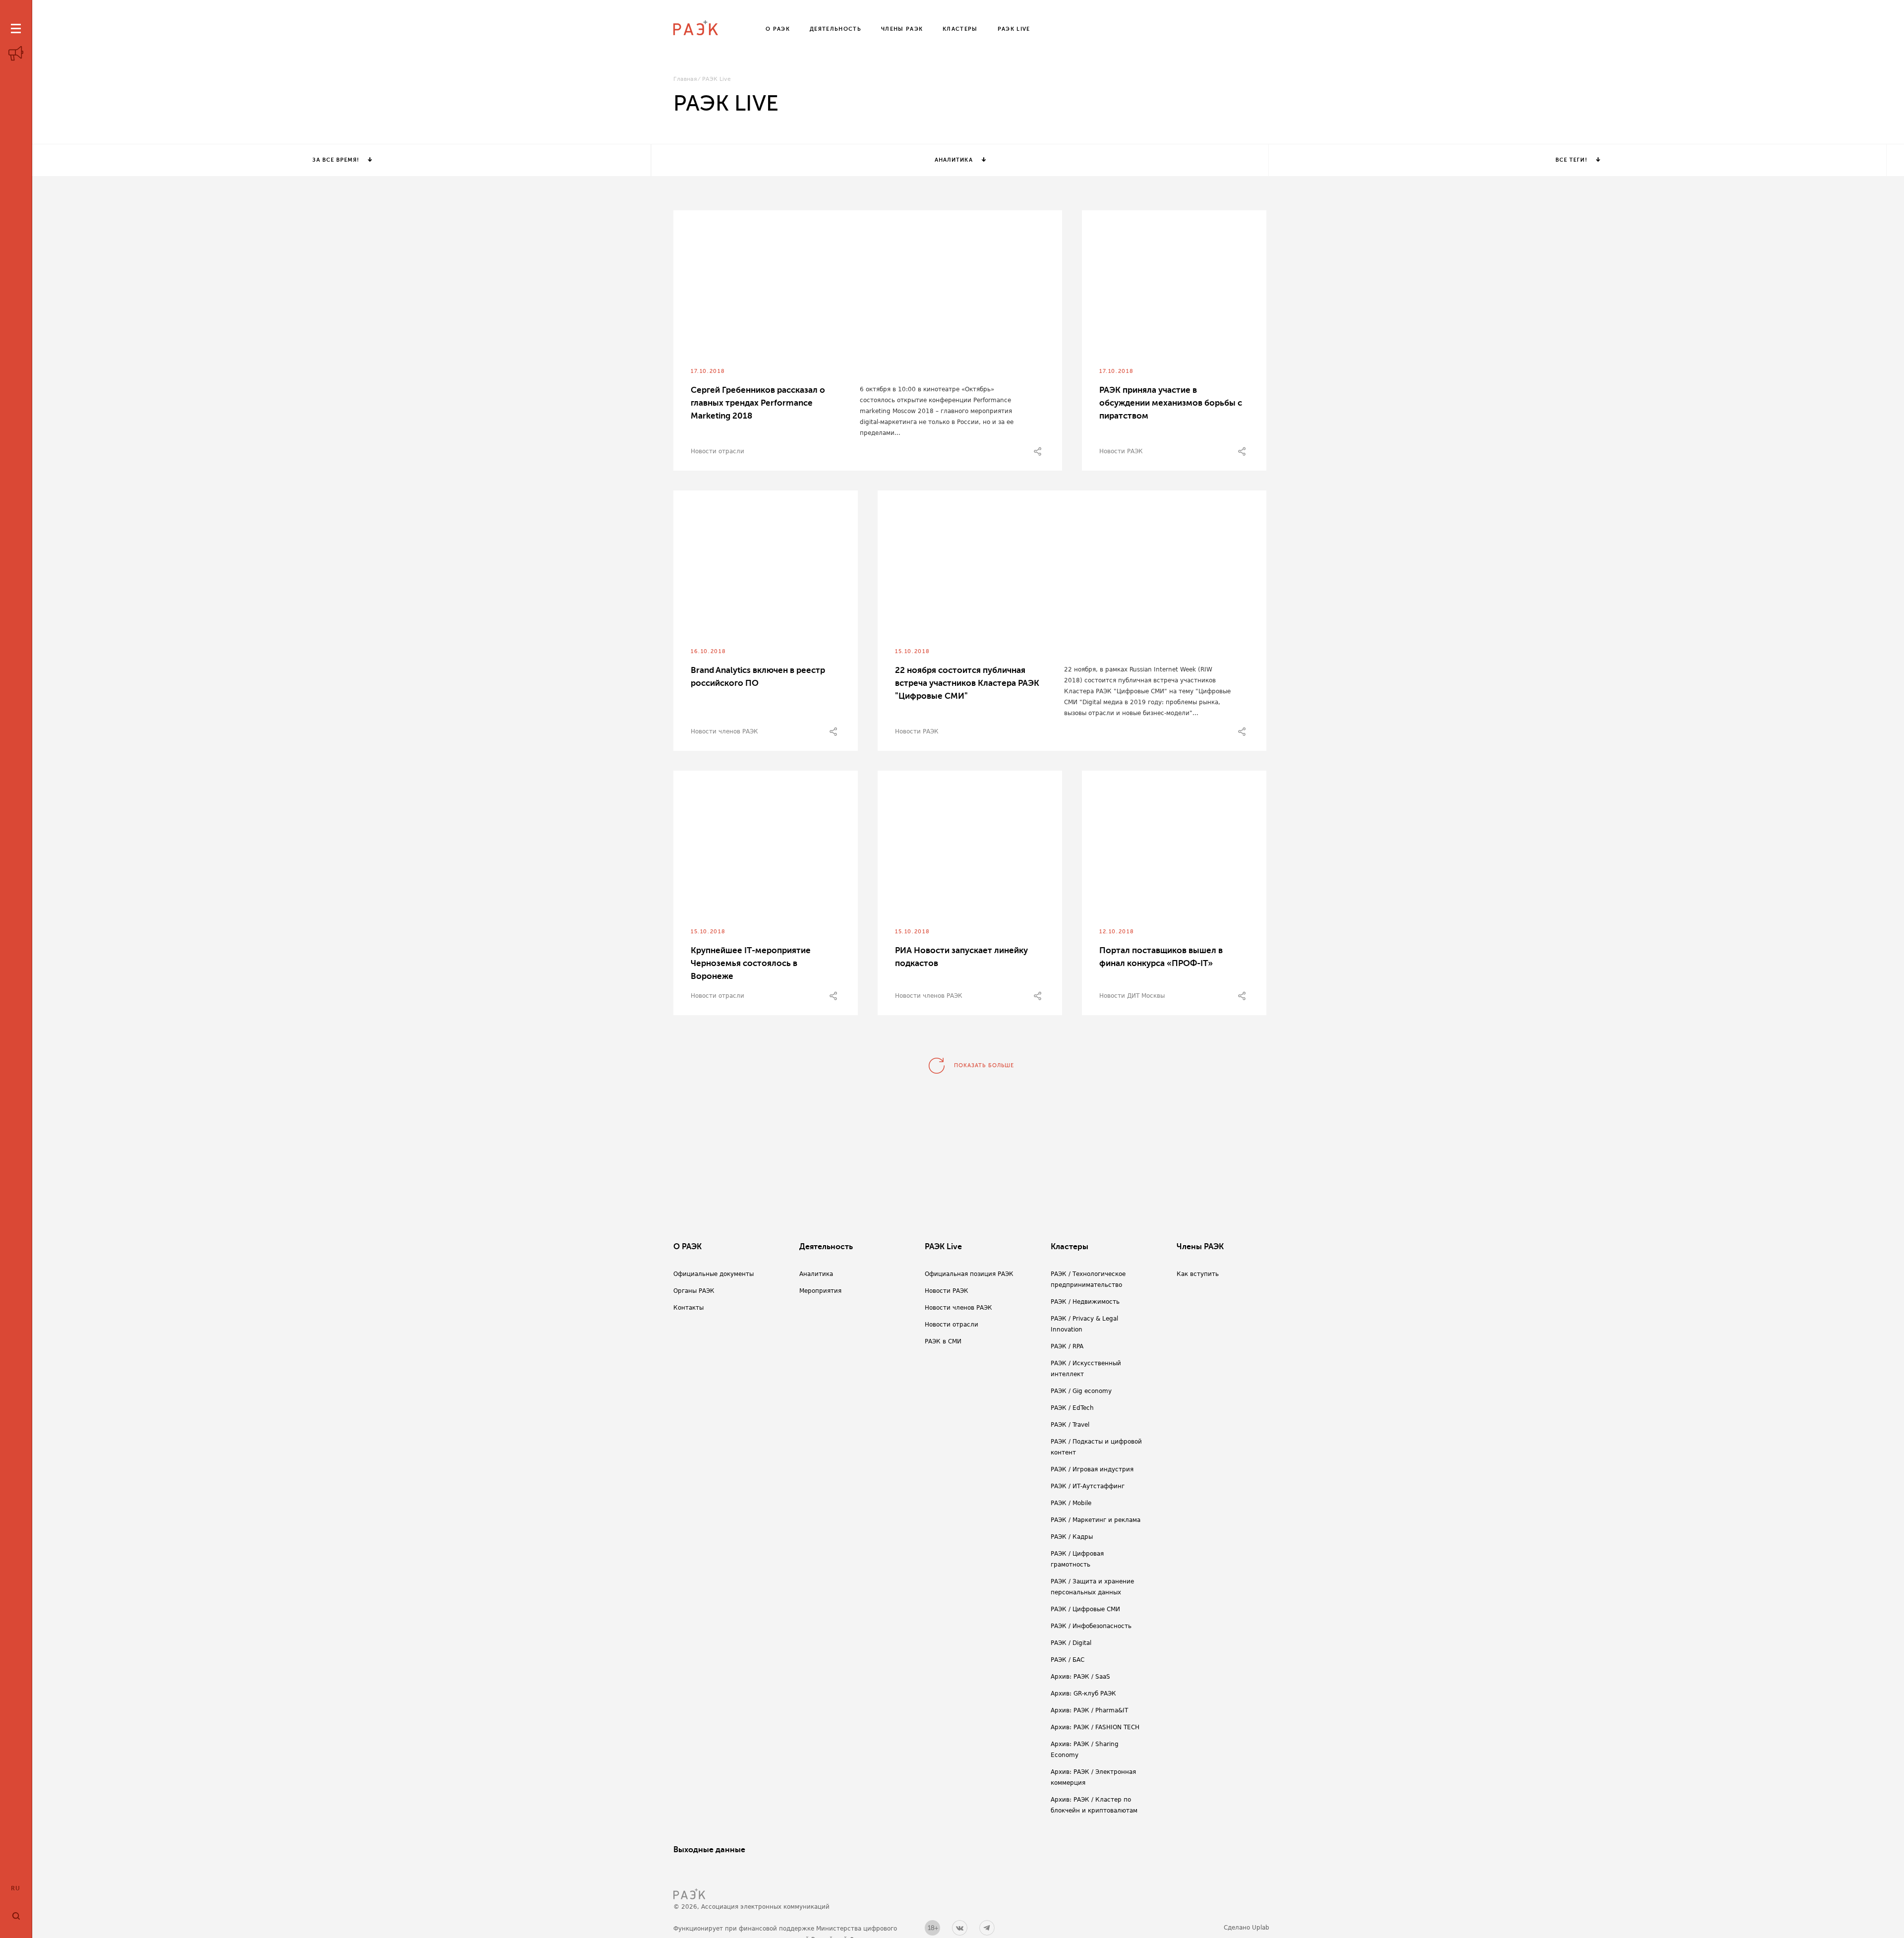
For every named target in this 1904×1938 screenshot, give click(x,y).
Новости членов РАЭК (724, 731)
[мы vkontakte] (960, 1928)
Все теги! (1571, 160)
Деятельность (826, 1247)
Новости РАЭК (1121, 451)
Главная (685, 79)
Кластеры (1070, 1247)
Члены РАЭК (1200, 1247)
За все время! (335, 160)
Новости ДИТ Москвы (1132, 996)
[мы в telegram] (987, 1928)
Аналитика (954, 160)
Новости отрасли (717, 451)
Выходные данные (709, 1850)
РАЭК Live (943, 1247)
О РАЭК (687, 1247)
